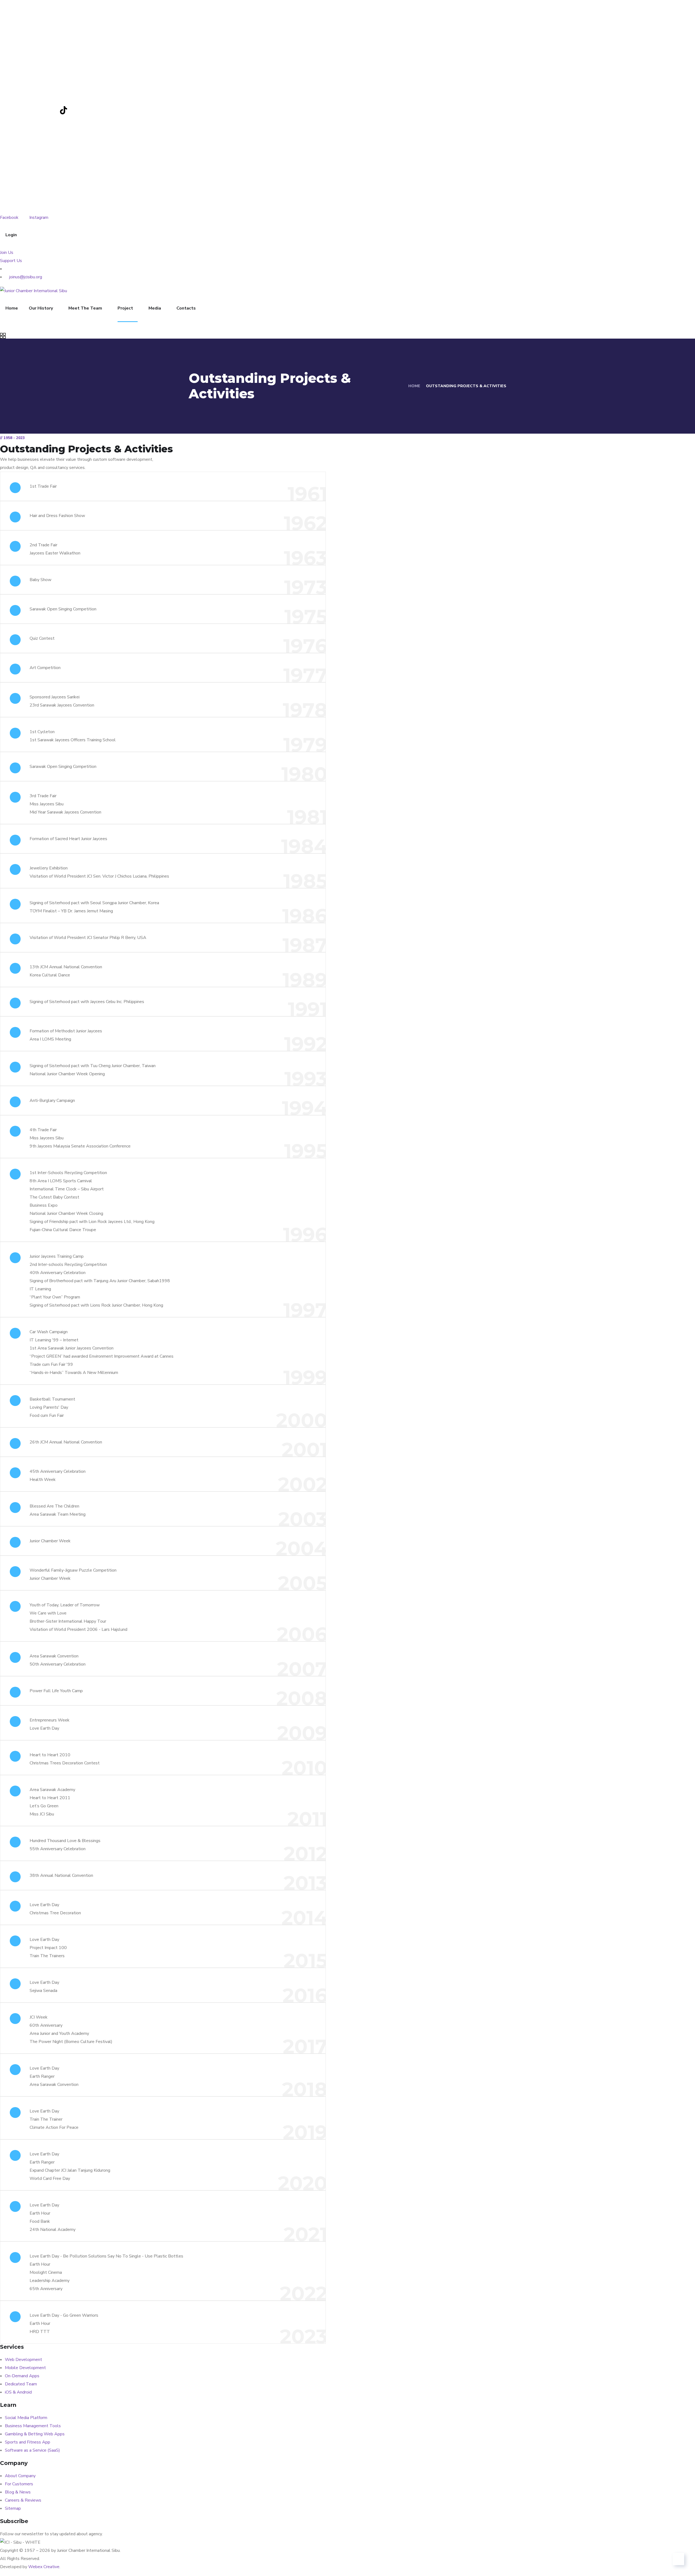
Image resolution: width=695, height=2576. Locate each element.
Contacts (186, 308)
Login (11, 235)
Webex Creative (44, 2567)
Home (12, 308)
